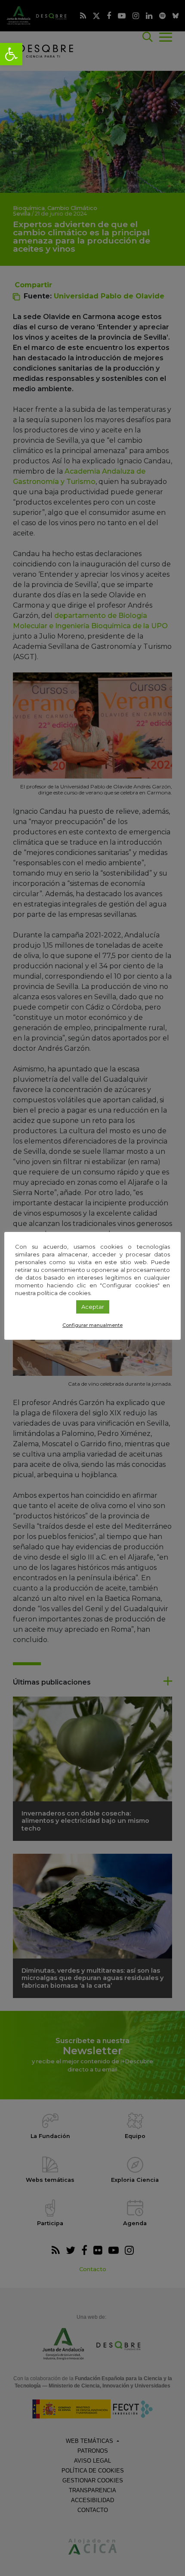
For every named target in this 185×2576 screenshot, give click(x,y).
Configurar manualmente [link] (92, 1325)
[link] (11, 54)
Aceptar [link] (93, 1307)
